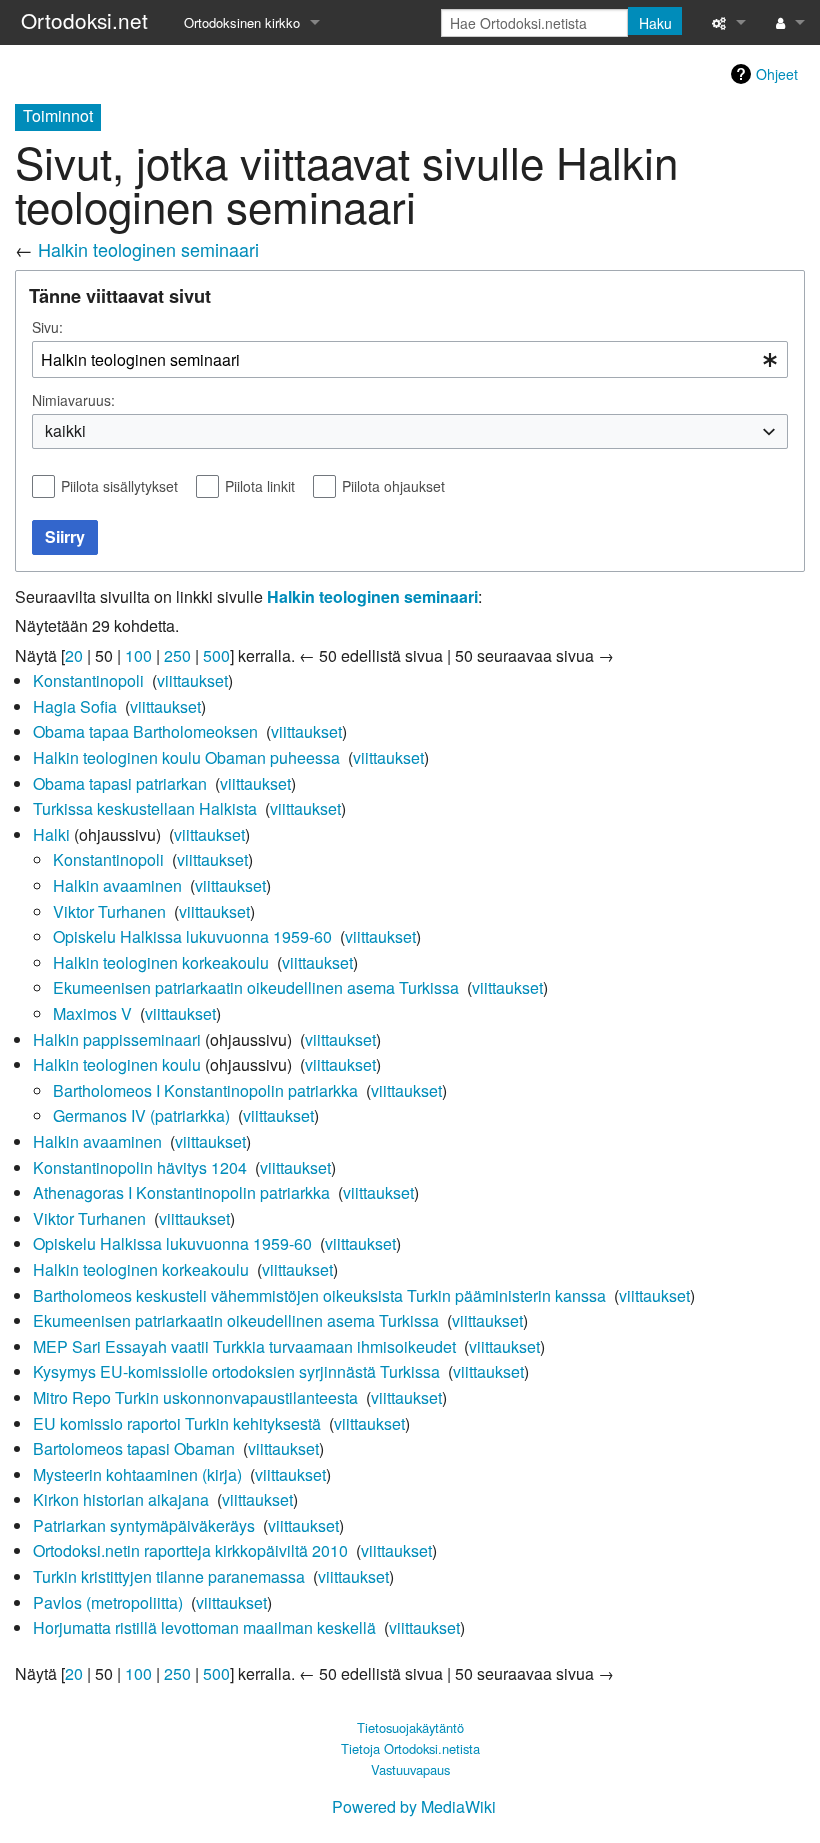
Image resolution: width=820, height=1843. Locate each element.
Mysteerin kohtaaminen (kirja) (137, 1474)
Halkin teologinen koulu (117, 1064)
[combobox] (410, 359)
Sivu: (47, 327)
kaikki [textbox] (65, 431)
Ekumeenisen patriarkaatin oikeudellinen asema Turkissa (256, 987)
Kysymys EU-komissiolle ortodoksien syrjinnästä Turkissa (236, 1371)
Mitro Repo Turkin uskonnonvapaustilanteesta (195, 1397)
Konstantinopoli (88, 680)
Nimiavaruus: (73, 400)
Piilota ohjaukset (393, 486)
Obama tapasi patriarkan (120, 783)
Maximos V (92, 1013)
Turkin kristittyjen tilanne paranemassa (169, 1576)
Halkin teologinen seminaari (148, 249)
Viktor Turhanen (109, 911)
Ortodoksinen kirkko (242, 22)
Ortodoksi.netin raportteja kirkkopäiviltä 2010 (190, 1550)
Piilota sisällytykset (119, 486)
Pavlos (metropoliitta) (108, 1602)
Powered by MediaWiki (414, 1806)
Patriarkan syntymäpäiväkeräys (144, 1525)
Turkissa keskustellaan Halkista (145, 808)
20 (74, 655)
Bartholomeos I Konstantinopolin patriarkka (205, 1090)
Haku (655, 23)
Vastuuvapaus (410, 1769)
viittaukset (192, 680)
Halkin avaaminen (117, 885)
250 (177, 655)
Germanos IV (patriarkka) (141, 1115)
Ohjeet (777, 74)
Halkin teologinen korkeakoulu (161, 962)
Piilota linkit (260, 486)
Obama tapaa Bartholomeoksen (145, 731)
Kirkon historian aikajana (121, 1499)
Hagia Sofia (75, 706)
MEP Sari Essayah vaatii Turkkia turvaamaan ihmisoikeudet (244, 1346)
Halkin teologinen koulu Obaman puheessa (186, 757)
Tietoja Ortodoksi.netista (410, 1748)
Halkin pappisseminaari (117, 1039)
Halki (51, 834)
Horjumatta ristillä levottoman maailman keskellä (204, 1627)
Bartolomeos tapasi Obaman (134, 1448)
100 (138, 655)
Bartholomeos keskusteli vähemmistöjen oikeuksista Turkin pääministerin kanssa (319, 1295)
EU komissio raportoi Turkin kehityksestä (177, 1423)
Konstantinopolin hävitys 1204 (140, 1167)
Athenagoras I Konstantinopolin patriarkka (181, 1192)
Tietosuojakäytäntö (410, 1727)
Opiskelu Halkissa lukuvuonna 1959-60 (192, 936)
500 (216, 655)
